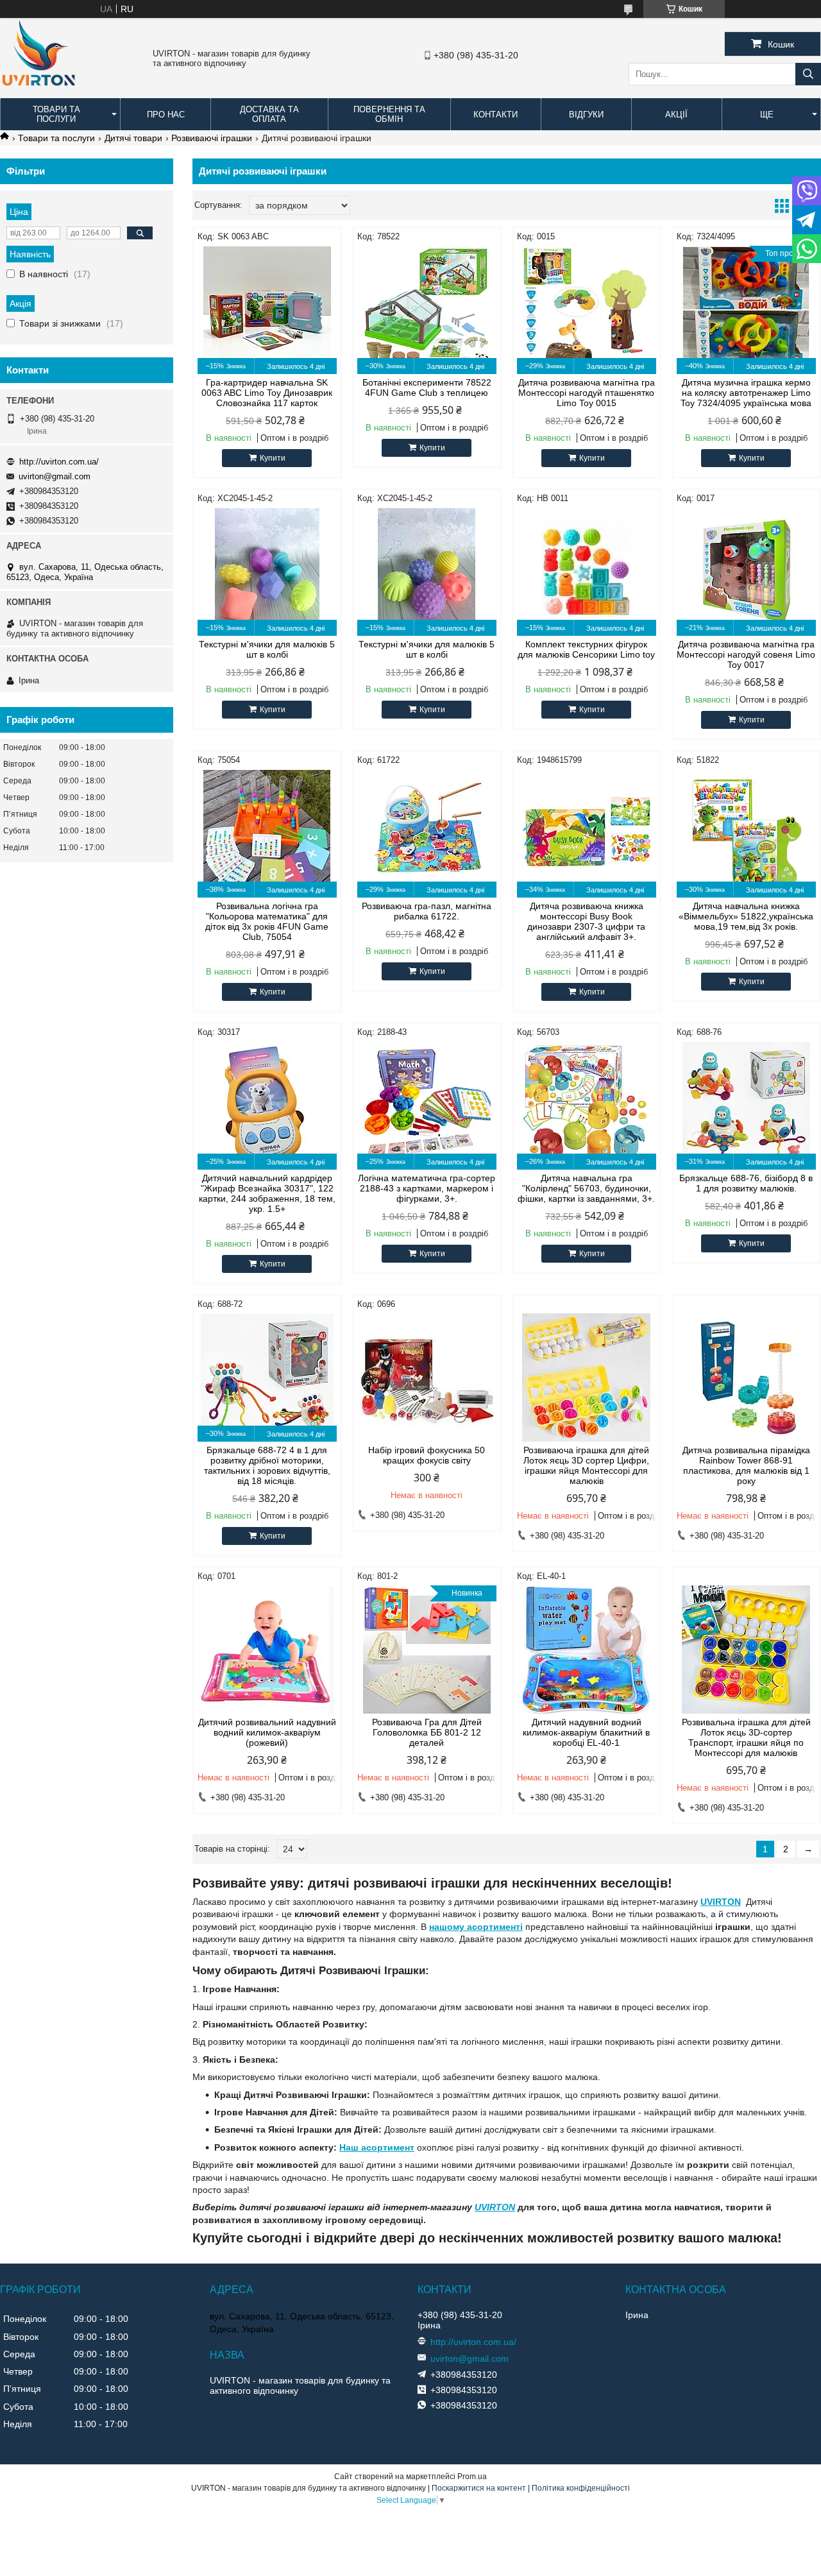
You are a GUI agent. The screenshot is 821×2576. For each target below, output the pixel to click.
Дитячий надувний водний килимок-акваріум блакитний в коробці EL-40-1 (586, 1732)
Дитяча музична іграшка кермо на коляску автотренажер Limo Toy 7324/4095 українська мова (746, 393)
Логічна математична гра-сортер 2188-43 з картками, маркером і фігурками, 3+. (427, 1188)
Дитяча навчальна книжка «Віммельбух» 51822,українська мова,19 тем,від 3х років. (746, 916)
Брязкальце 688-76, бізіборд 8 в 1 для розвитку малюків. (746, 1183)
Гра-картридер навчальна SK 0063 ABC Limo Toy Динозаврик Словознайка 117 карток (267, 393)
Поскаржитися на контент (479, 2488)
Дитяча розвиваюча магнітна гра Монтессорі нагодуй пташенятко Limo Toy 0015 (587, 393)
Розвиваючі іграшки (212, 138)
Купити (273, 458)
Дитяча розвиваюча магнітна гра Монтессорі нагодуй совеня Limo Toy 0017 (746, 654)
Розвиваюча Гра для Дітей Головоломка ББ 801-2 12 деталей (427, 1732)
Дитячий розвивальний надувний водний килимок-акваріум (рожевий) (267, 1732)
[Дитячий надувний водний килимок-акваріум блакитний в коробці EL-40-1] (587, 1650)
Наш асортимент (377, 2147)
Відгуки (586, 115)
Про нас (166, 115)
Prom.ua (472, 2477)
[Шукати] (808, 74)
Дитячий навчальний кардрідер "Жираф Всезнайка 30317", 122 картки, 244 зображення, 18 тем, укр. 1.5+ (267, 1193)
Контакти (495, 115)
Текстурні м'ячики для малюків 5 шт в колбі (267, 649)
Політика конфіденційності (581, 2488)
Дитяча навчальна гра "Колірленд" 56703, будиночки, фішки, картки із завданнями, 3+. (586, 1188)
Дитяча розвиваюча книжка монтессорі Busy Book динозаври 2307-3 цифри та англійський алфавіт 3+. (586, 921)
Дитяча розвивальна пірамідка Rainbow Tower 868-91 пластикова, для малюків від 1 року (746, 1465)
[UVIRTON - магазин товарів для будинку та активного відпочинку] (38, 92)
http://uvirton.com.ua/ (59, 462)
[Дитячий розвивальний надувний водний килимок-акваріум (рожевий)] (267, 1650)
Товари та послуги (56, 114)
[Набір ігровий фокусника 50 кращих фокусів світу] (427, 1378)
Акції (676, 115)
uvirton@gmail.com (55, 476)
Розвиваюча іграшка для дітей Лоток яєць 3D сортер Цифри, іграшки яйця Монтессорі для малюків (586, 1465)
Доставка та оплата (269, 114)
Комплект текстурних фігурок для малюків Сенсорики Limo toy (586, 649)
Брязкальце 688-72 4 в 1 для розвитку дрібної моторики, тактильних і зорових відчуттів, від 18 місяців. (267, 1465)
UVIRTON (721, 1902)
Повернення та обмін (389, 114)
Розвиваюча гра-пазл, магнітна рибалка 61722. (427, 911)
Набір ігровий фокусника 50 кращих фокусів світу (427, 1455)
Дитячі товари (133, 138)
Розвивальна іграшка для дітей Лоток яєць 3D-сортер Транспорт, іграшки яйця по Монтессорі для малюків (746, 1737)
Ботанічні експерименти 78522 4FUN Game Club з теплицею (427, 388)
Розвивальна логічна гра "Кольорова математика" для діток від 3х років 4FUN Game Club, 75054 (267, 921)
